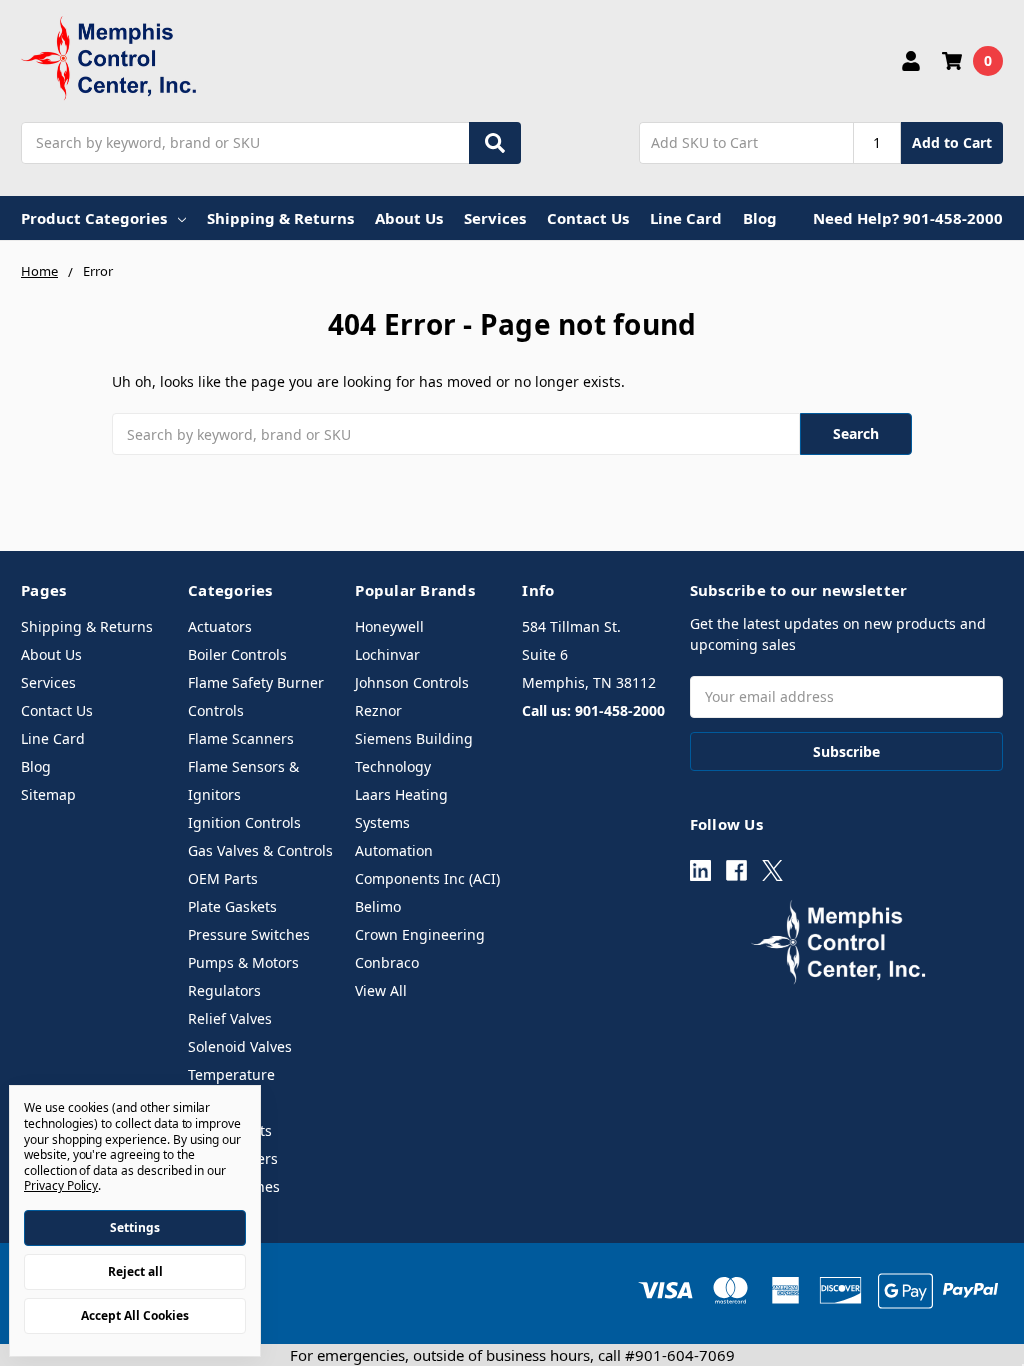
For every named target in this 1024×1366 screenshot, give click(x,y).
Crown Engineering (420, 934)
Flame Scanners (241, 738)
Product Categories (94, 218)
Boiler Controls (237, 654)
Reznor (378, 710)
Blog (760, 218)
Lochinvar (387, 654)
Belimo (378, 906)
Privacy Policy (61, 1185)
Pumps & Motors (243, 962)
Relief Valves (230, 1018)
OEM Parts (223, 878)
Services (495, 218)
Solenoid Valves (240, 1046)
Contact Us (588, 218)
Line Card (686, 218)
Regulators (224, 990)
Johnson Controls (412, 682)
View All (381, 990)
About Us (409, 218)
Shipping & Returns (280, 218)
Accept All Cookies (135, 1315)
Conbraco (387, 962)
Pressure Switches (249, 934)
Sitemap (48, 794)
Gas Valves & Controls (260, 850)
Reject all (135, 1271)
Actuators (220, 626)
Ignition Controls (244, 822)
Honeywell (389, 626)
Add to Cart (952, 142)
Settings (135, 1227)
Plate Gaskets (232, 906)
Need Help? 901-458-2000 (908, 218)
